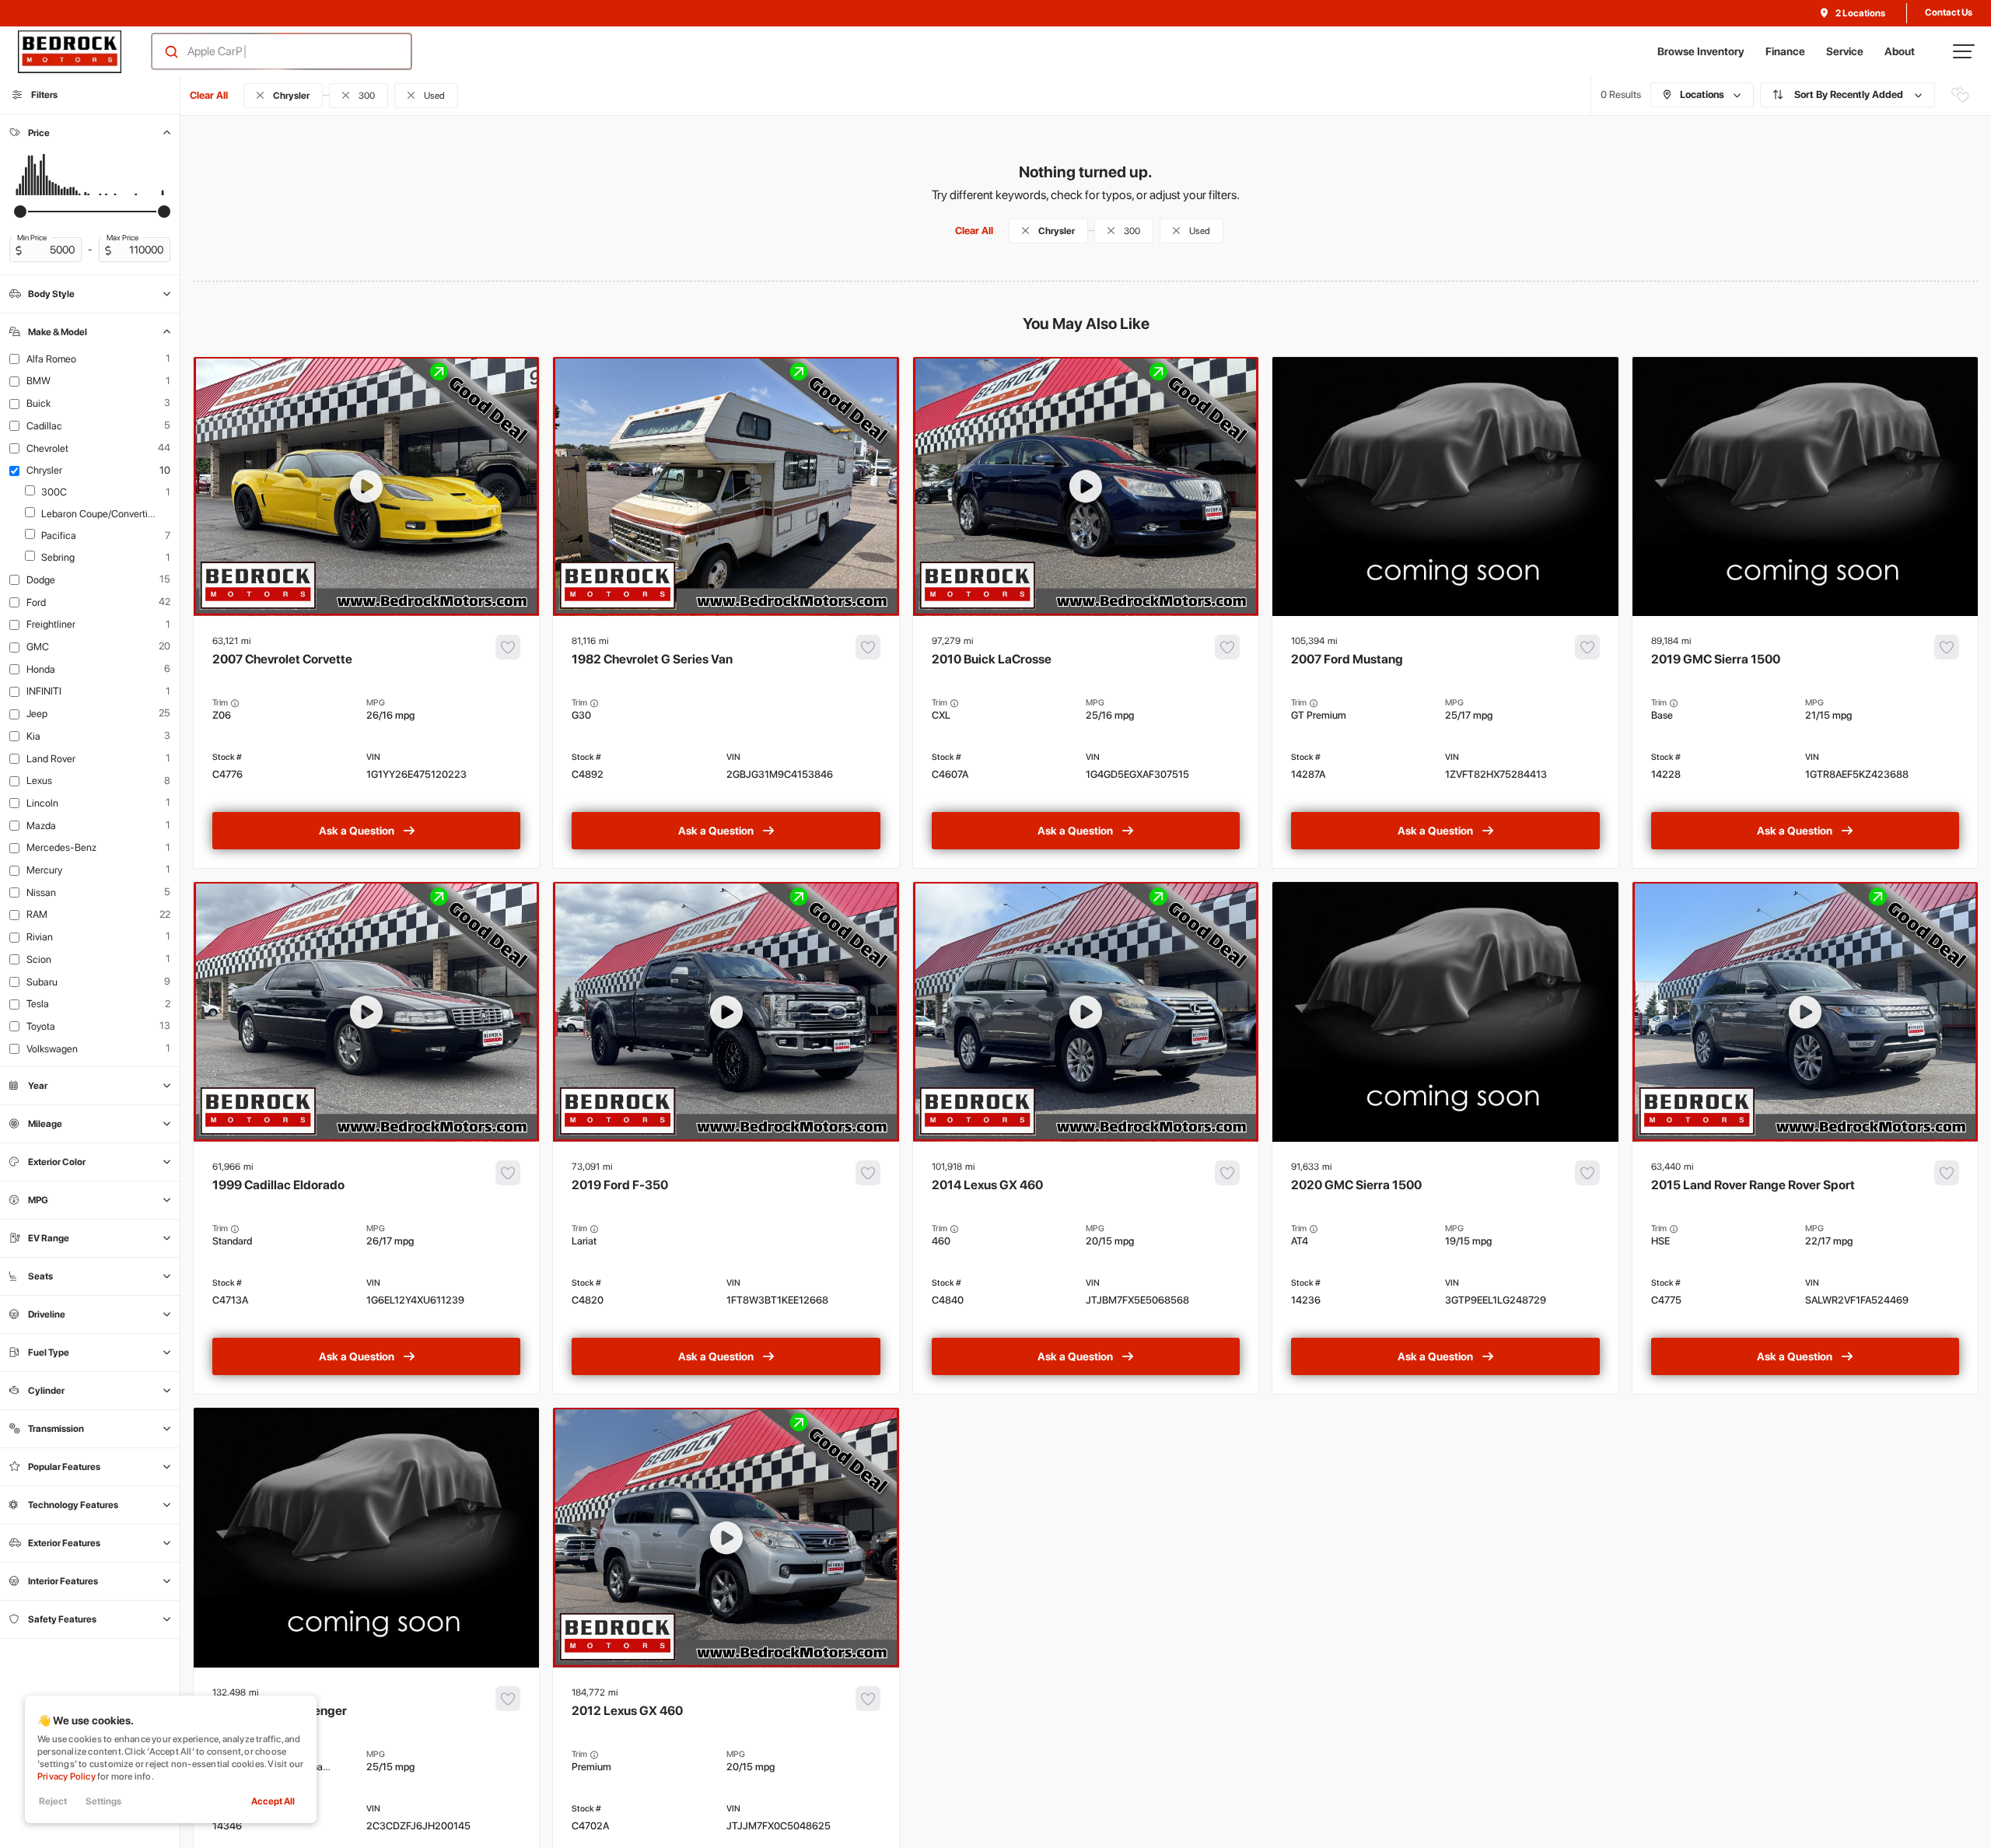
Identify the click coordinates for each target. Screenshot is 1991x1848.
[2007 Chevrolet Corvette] (366, 742)
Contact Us (1949, 12)
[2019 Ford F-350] (726, 1268)
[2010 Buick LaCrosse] (1086, 742)
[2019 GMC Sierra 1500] (1805, 742)
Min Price (32, 237)
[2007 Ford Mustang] (1445, 742)
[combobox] (266, 51)
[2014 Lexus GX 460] (1086, 1268)
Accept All (273, 1801)
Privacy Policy (66, 1776)
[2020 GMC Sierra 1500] (1445, 1268)
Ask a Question (357, 831)
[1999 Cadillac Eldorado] (366, 1268)
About (1900, 51)
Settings (103, 1801)
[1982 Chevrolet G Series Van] (726, 742)
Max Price (122, 237)
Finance (1785, 51)
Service (1845, 51)
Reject (53, 1801)
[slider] (20, 212)
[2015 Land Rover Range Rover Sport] (1805, 1268)
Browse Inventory (1701, 51)
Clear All (209, 95)
